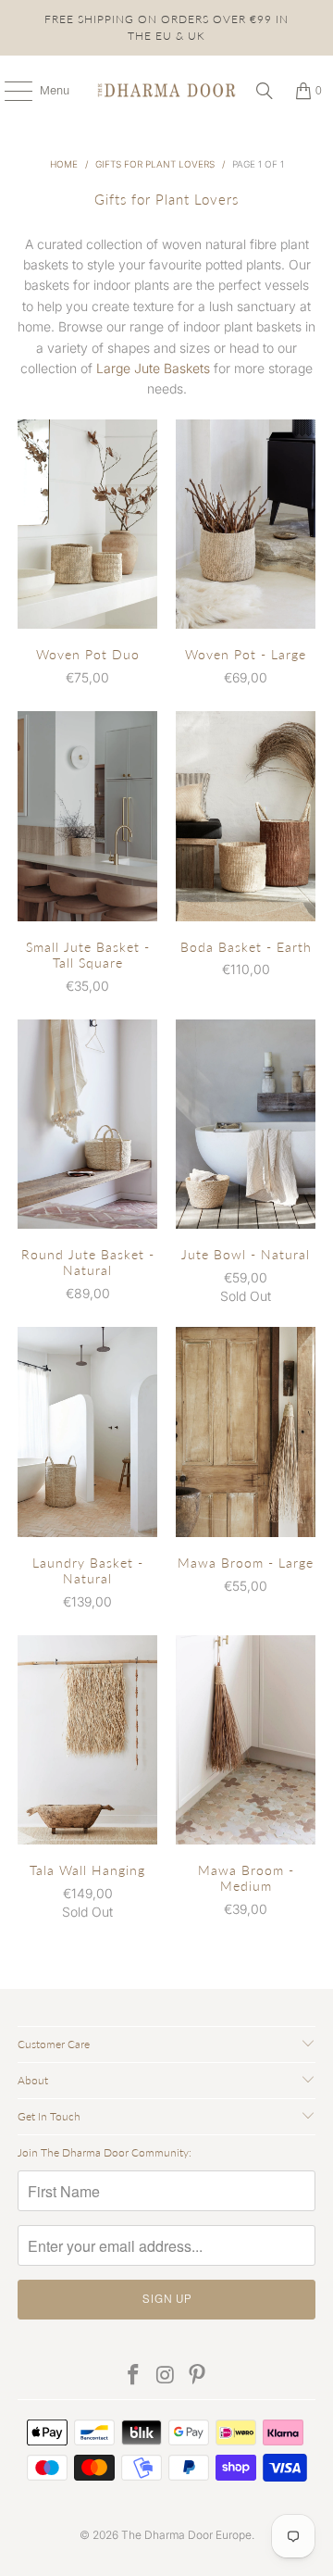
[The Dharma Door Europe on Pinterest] (198, 2376)
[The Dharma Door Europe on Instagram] (166, 2376)
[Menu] (9, 91)
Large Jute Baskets (153, 368)
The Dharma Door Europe (186, 2535)
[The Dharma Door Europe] (166, 91)
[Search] (265, 91)
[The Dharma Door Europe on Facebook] (133, 2376)
